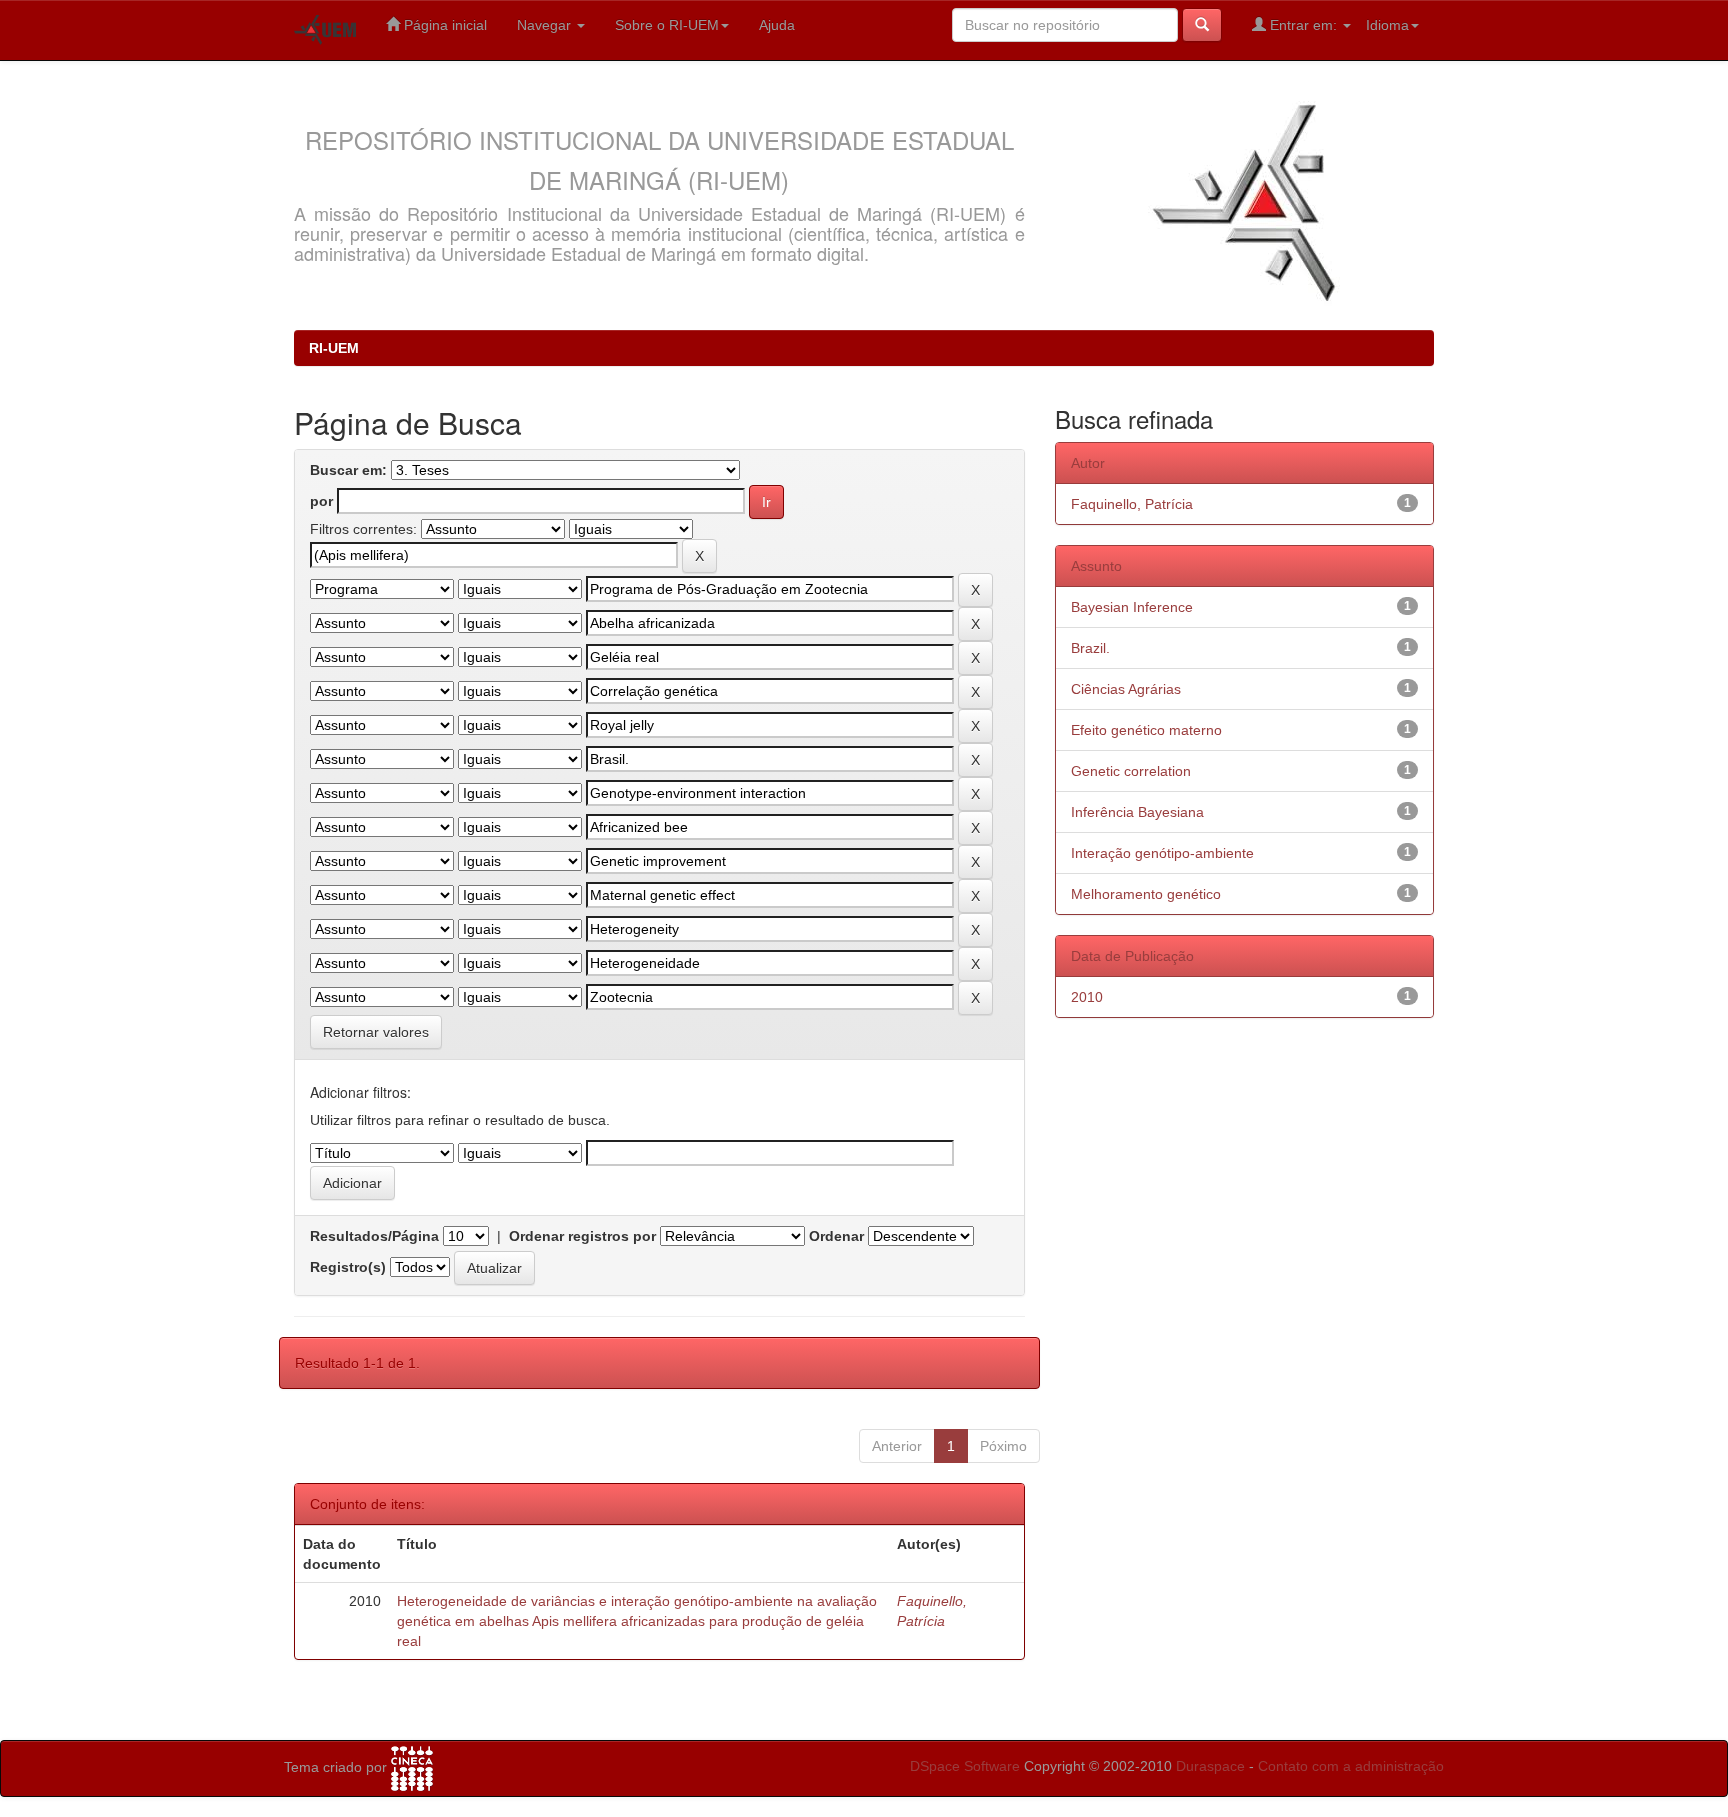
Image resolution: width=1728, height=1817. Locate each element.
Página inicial (443, 25)
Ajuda (777, 25)
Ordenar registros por (582, 1236)
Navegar (546, 25)
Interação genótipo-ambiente (1162, 853)
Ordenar (836, 1236)
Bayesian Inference (1132, 607)
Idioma (1387, 25)
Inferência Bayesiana (1137, 812)
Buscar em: (348, 470)
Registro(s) (348, 1267)
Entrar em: (1303, 25)
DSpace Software (965, 1766)
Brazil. (1090, 648)
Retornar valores (376, 1032)
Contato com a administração (1351, 1766)
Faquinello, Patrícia (1132, 504)
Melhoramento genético (1146, 894)
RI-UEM (334, 348)
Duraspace (1210, 1766)
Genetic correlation (1131, 771)
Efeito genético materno (1146, 730)
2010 (1087, 997)
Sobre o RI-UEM (667, 25)
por (321, 501)
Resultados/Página (374, 1236)
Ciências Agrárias (1126, 689)
